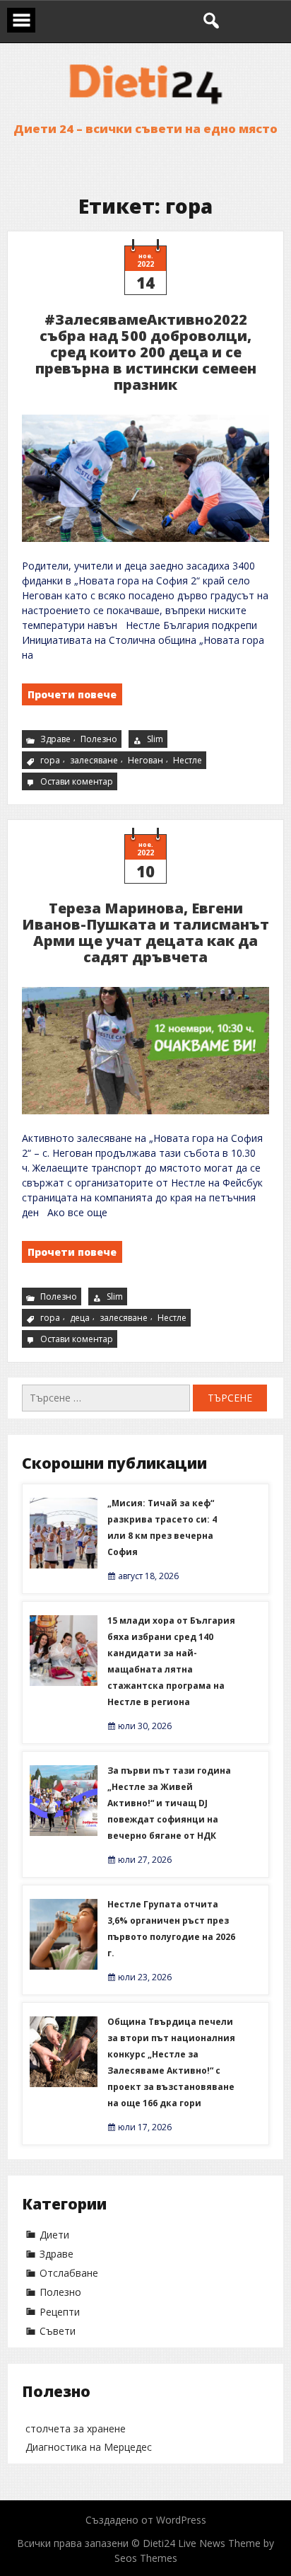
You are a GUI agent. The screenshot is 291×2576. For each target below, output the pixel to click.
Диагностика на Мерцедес (89, 2447)
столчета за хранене (76, 2428)
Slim (155, 739)
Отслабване (69, 2273)
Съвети (58, 2331)
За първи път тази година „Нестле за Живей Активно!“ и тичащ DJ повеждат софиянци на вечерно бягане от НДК (169, 1803)
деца (80, 1318)
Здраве (55, 739)
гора (50, 760)
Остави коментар (78, 782)
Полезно (99, 739)
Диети (54, 2235)
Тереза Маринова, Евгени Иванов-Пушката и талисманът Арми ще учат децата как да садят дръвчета (145, 932)
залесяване (94, 760)
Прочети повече (72, 694)
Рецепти (60, 2312)
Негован (145, 760)
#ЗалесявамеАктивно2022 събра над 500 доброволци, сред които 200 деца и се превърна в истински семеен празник (146, 352)
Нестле (188, 760)
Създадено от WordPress (146, 2520)
